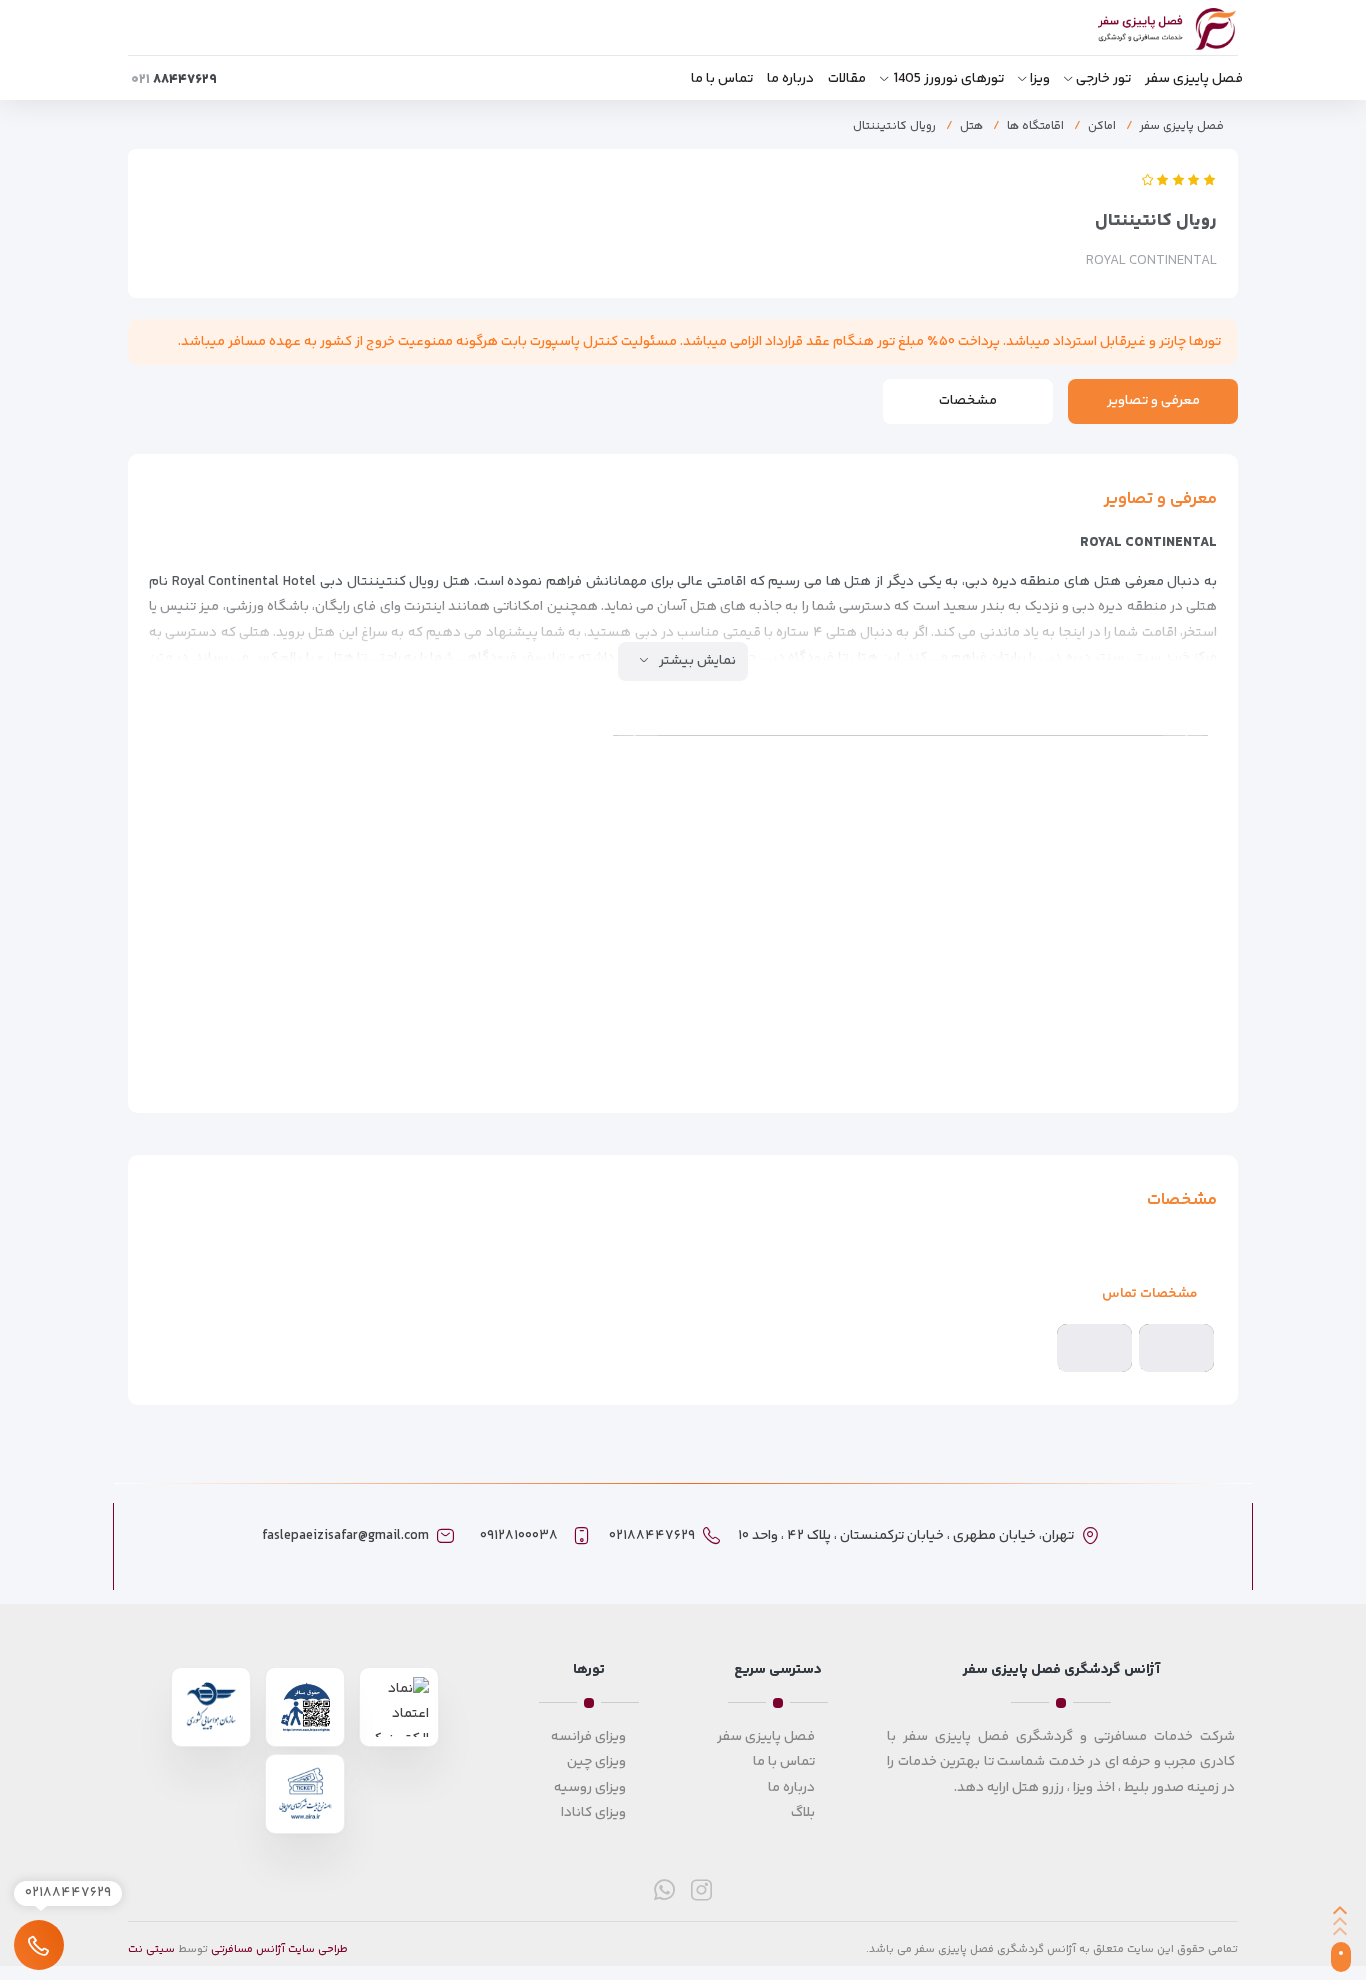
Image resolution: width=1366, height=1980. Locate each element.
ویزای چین (596, 1762)
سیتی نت (151, 1949)
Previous (1183, 736)
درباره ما (790, 79)
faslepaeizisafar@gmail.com (345, 1536)
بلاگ (803, 1813)
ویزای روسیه (590, 1788)
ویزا (1040, 79)
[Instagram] (701, 1889)
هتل (971, 126)
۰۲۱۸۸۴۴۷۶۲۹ (652, 1536)
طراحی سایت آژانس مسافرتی (279, 1949)
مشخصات (968, 401)
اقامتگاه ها (1035, 126)
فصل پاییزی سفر (1194, 79)
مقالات (847, 79)
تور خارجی (1103, 79)
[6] (520, 785)
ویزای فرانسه (588, 1737)
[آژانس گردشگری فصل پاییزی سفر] (1145, 29)
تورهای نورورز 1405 (948, 79)
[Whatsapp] (664, 1889)
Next (638, 736)
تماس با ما (722, 79)
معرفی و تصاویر (1153, 401)
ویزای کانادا (593, 1813)
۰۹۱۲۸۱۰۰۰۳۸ (519, 1536)
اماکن (1102, 126)
